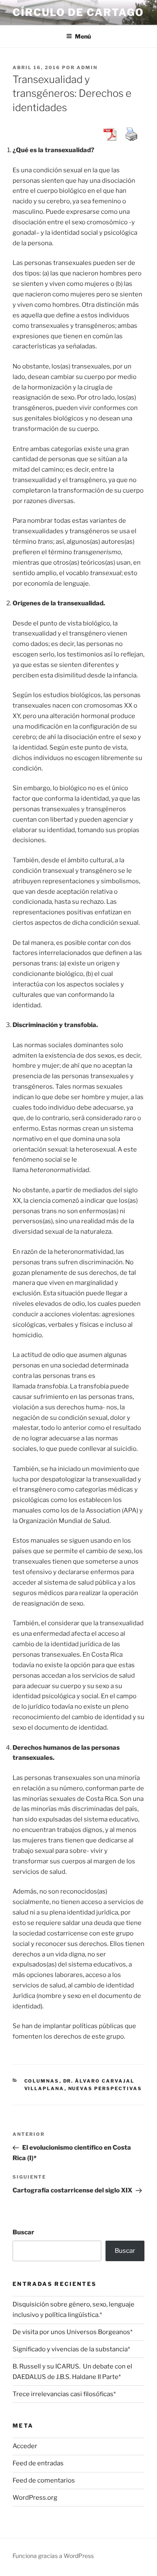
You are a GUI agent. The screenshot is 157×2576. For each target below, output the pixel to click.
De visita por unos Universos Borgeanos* (73, 2332)
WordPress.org (35, 2498)
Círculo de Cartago (78, 12)
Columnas (42, 2081)
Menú (83, 36)
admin (87, 67)
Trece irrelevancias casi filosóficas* (64, 2394)
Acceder (25, 2446)
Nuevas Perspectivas (105, 2088)
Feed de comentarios (44, 2480)
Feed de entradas (38, 2463)
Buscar (23, 2232)
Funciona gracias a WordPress (53, 2556)
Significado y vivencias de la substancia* (71, 2349)
